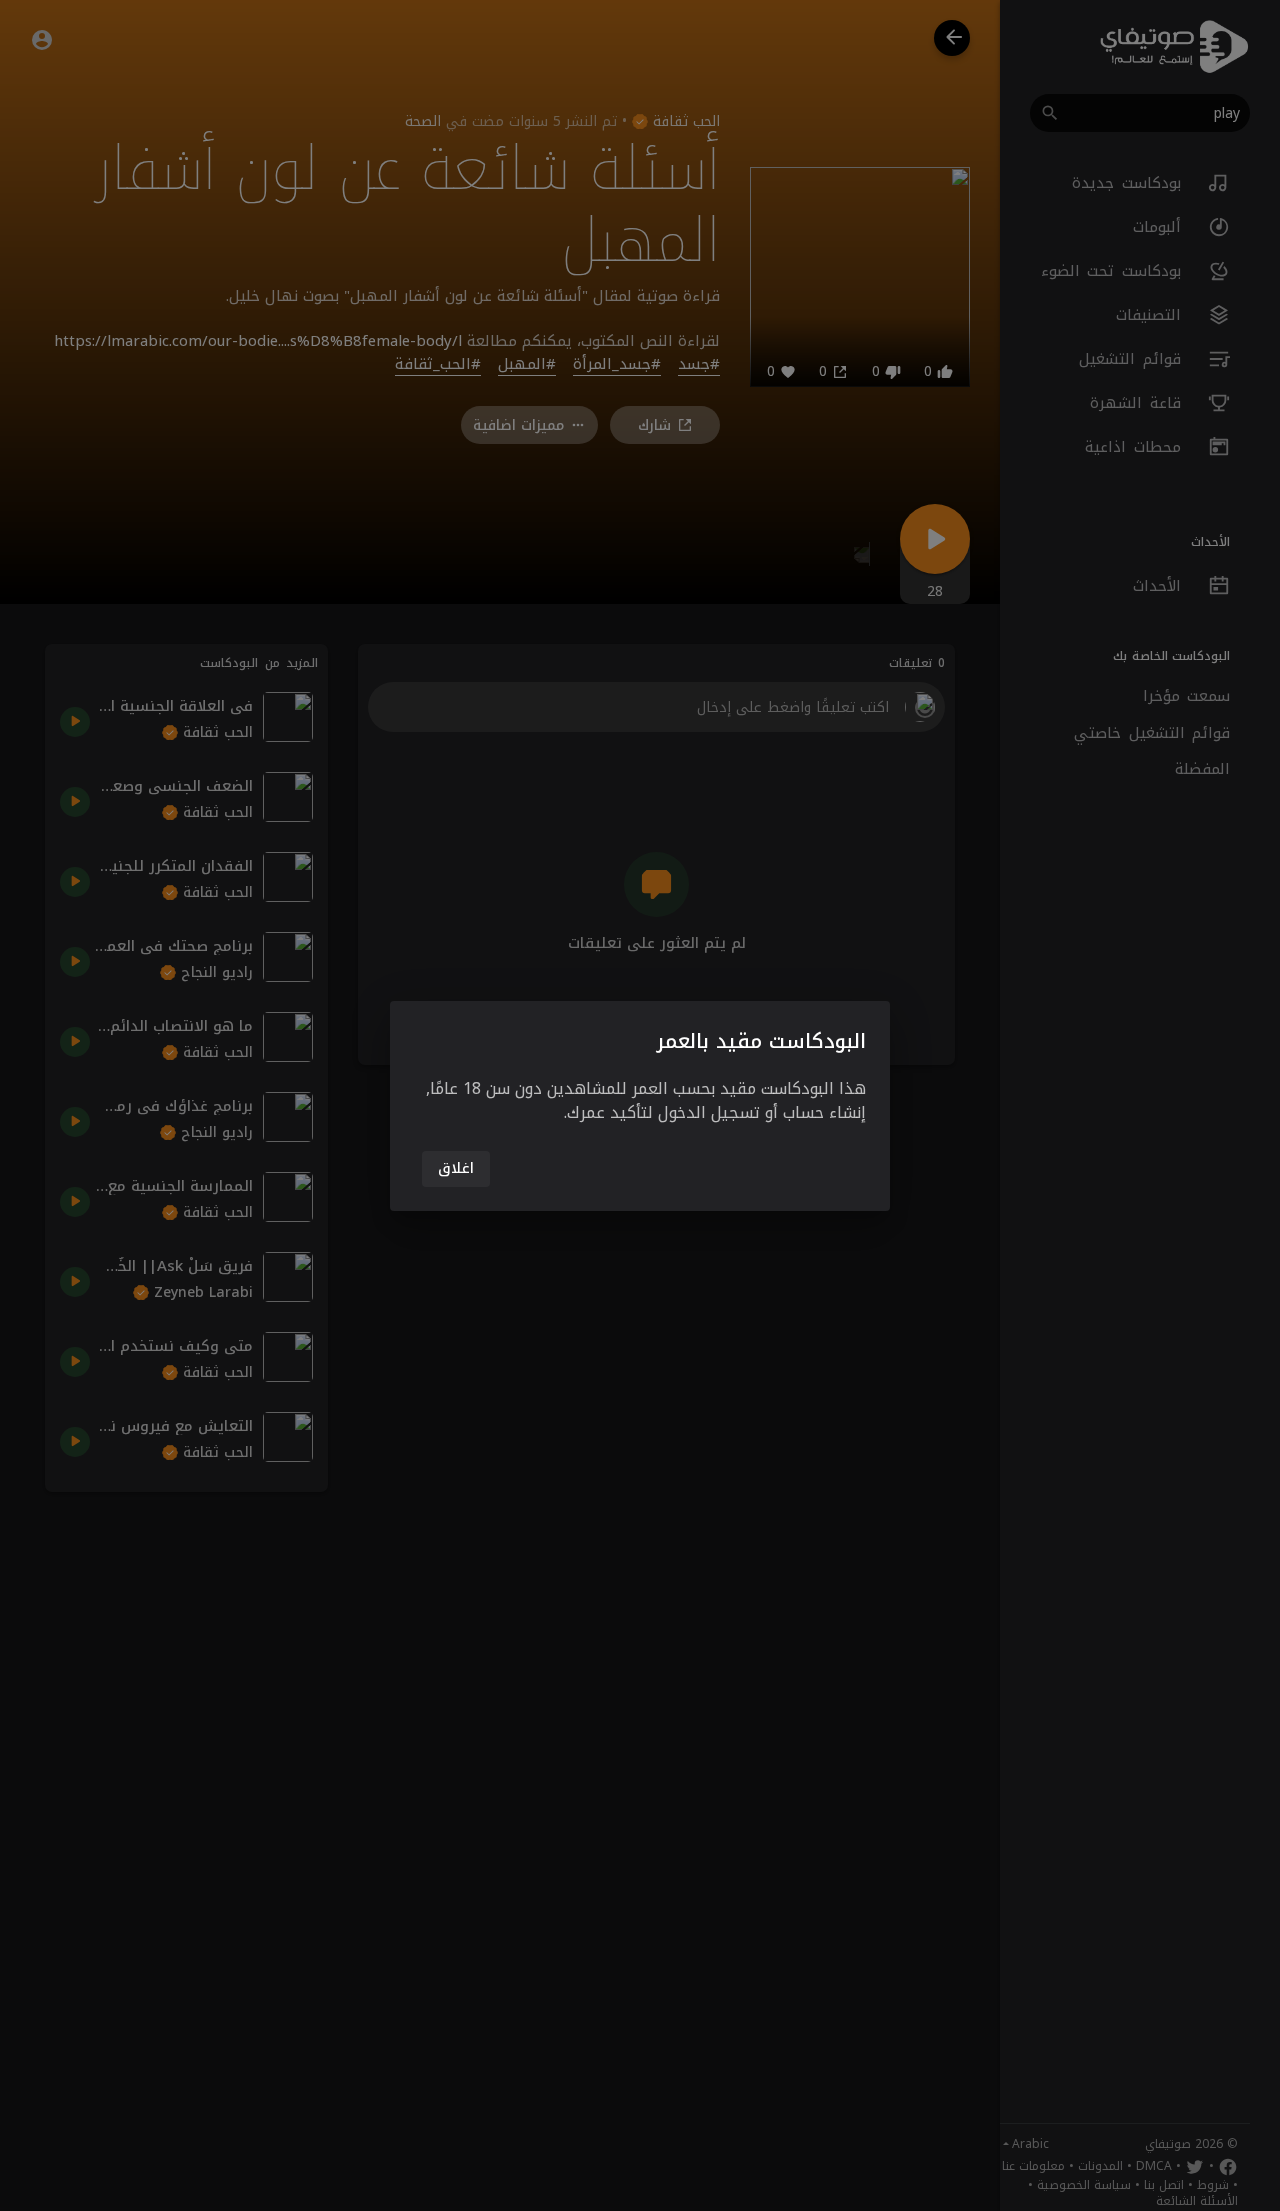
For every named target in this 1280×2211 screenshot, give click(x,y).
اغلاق (456, 1168)
